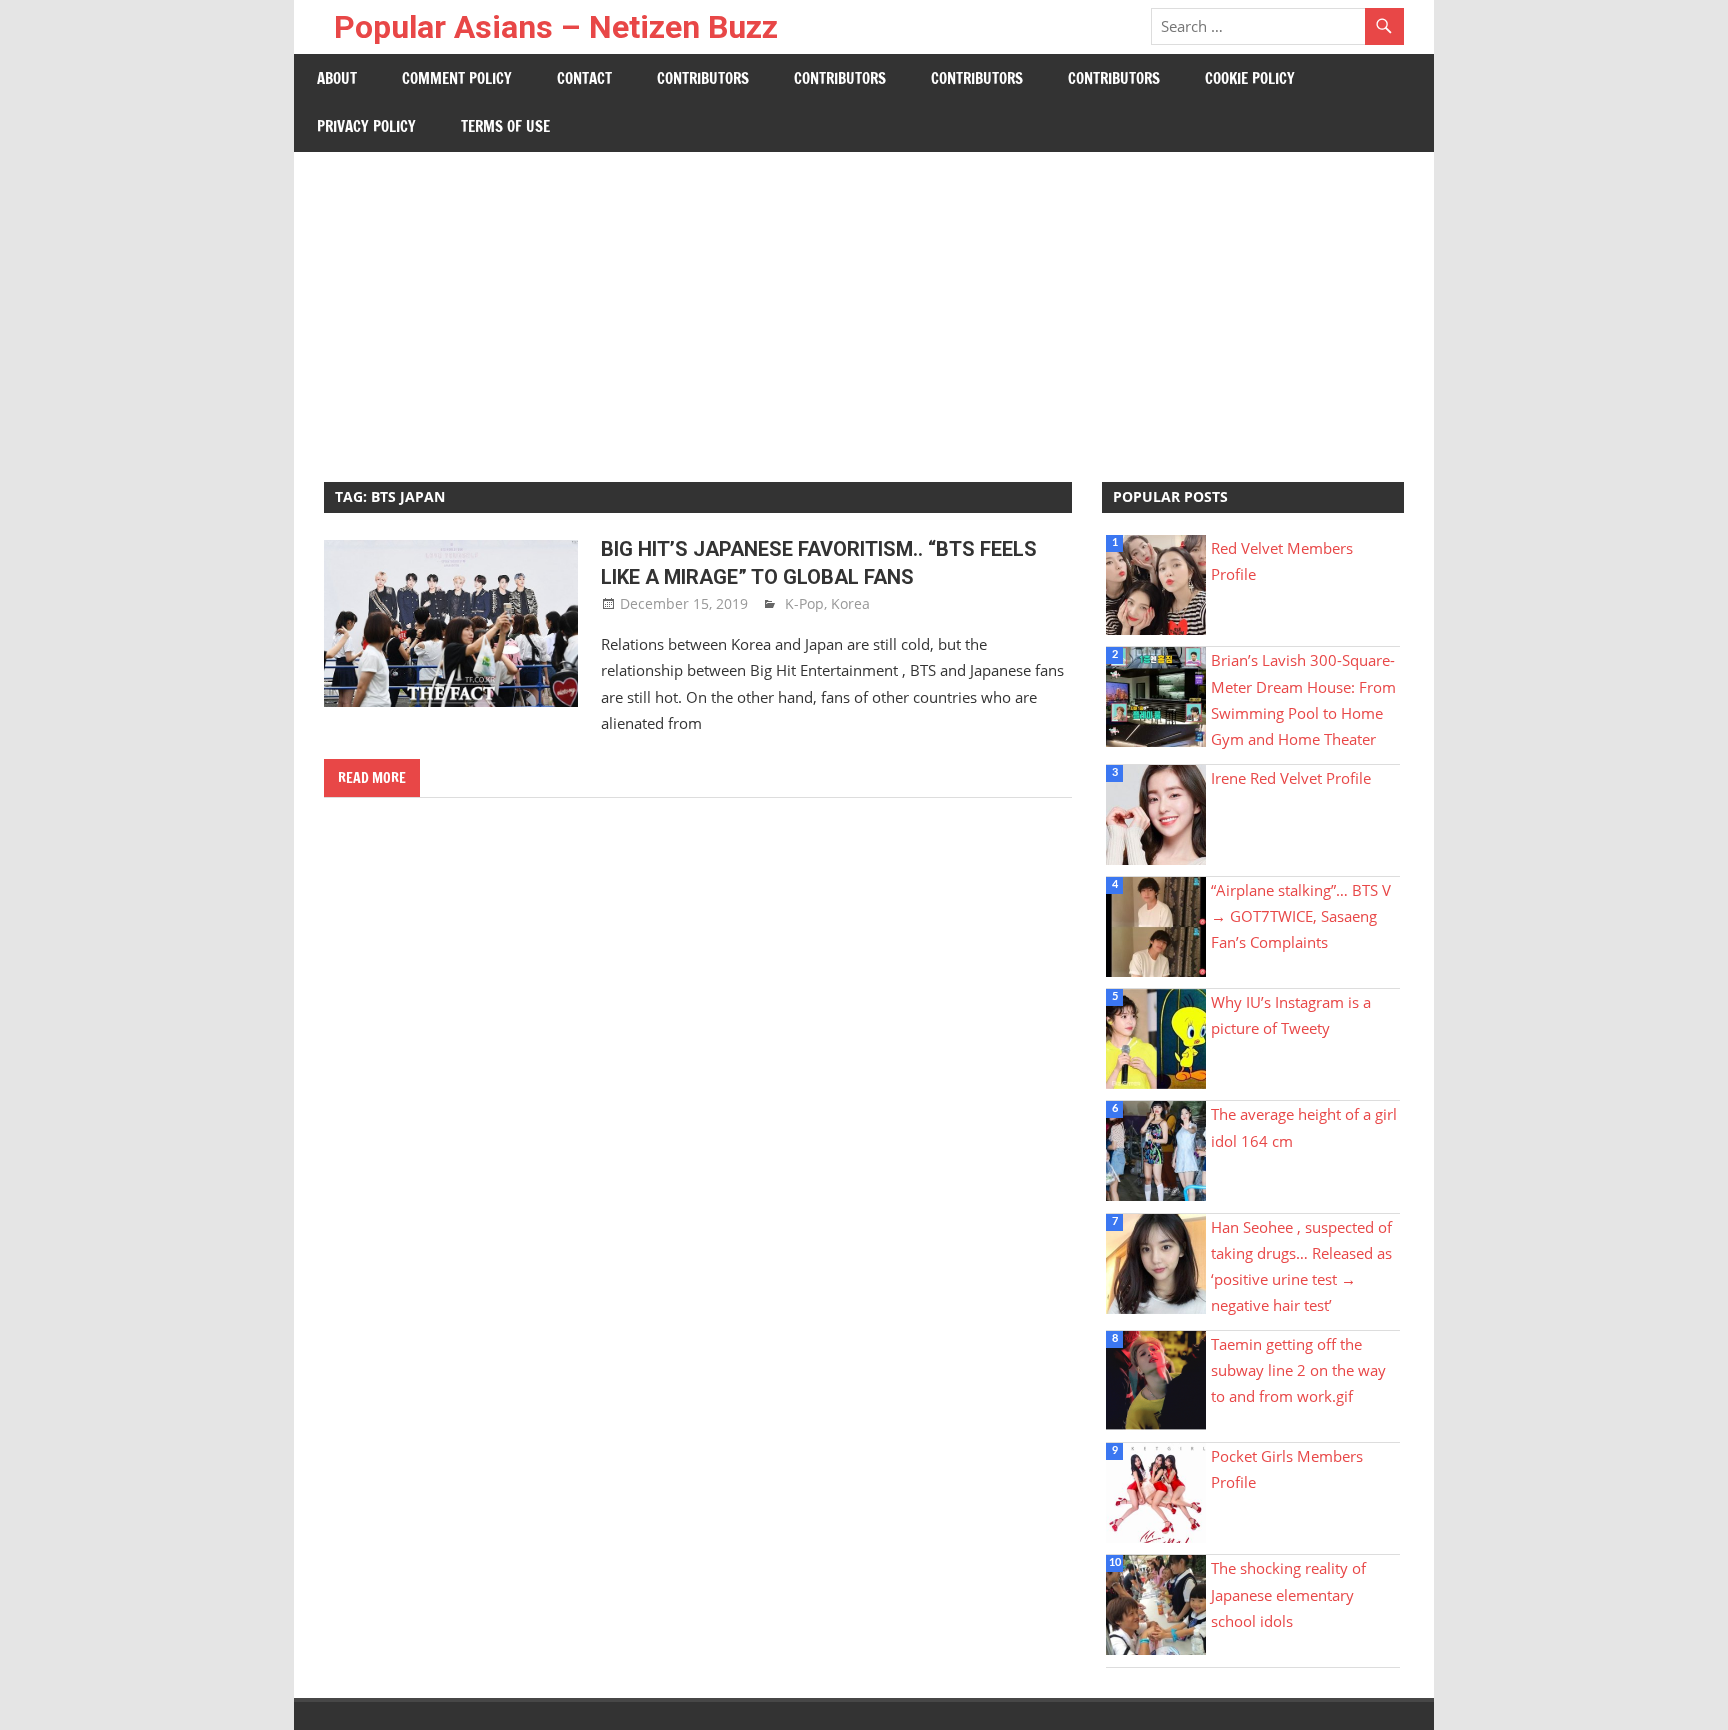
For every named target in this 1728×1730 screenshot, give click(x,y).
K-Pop (804, 603)
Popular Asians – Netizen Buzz (556, 27)
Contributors (703, 78)
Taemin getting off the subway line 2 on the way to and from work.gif (1298, 1370)
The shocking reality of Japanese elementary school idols (1288, 1594)
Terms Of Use (505, 126)
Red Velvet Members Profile (1282, 561)
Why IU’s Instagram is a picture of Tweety (1291, 1015)
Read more (372, 778)
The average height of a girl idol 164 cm (1304, 1127)
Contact (584, 78)
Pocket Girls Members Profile (1287, 1469)
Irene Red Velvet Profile (1291, 778)
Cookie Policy (1250, 78)
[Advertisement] (864, 302)
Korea (850, 603)
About (337, 78)
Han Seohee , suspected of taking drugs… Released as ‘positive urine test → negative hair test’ (1301, 1266)
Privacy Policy (366, 126)
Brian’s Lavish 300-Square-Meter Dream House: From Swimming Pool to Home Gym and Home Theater (1303, 699)
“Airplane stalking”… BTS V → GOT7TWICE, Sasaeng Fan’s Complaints (1301, 916)
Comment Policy (457, 78)
